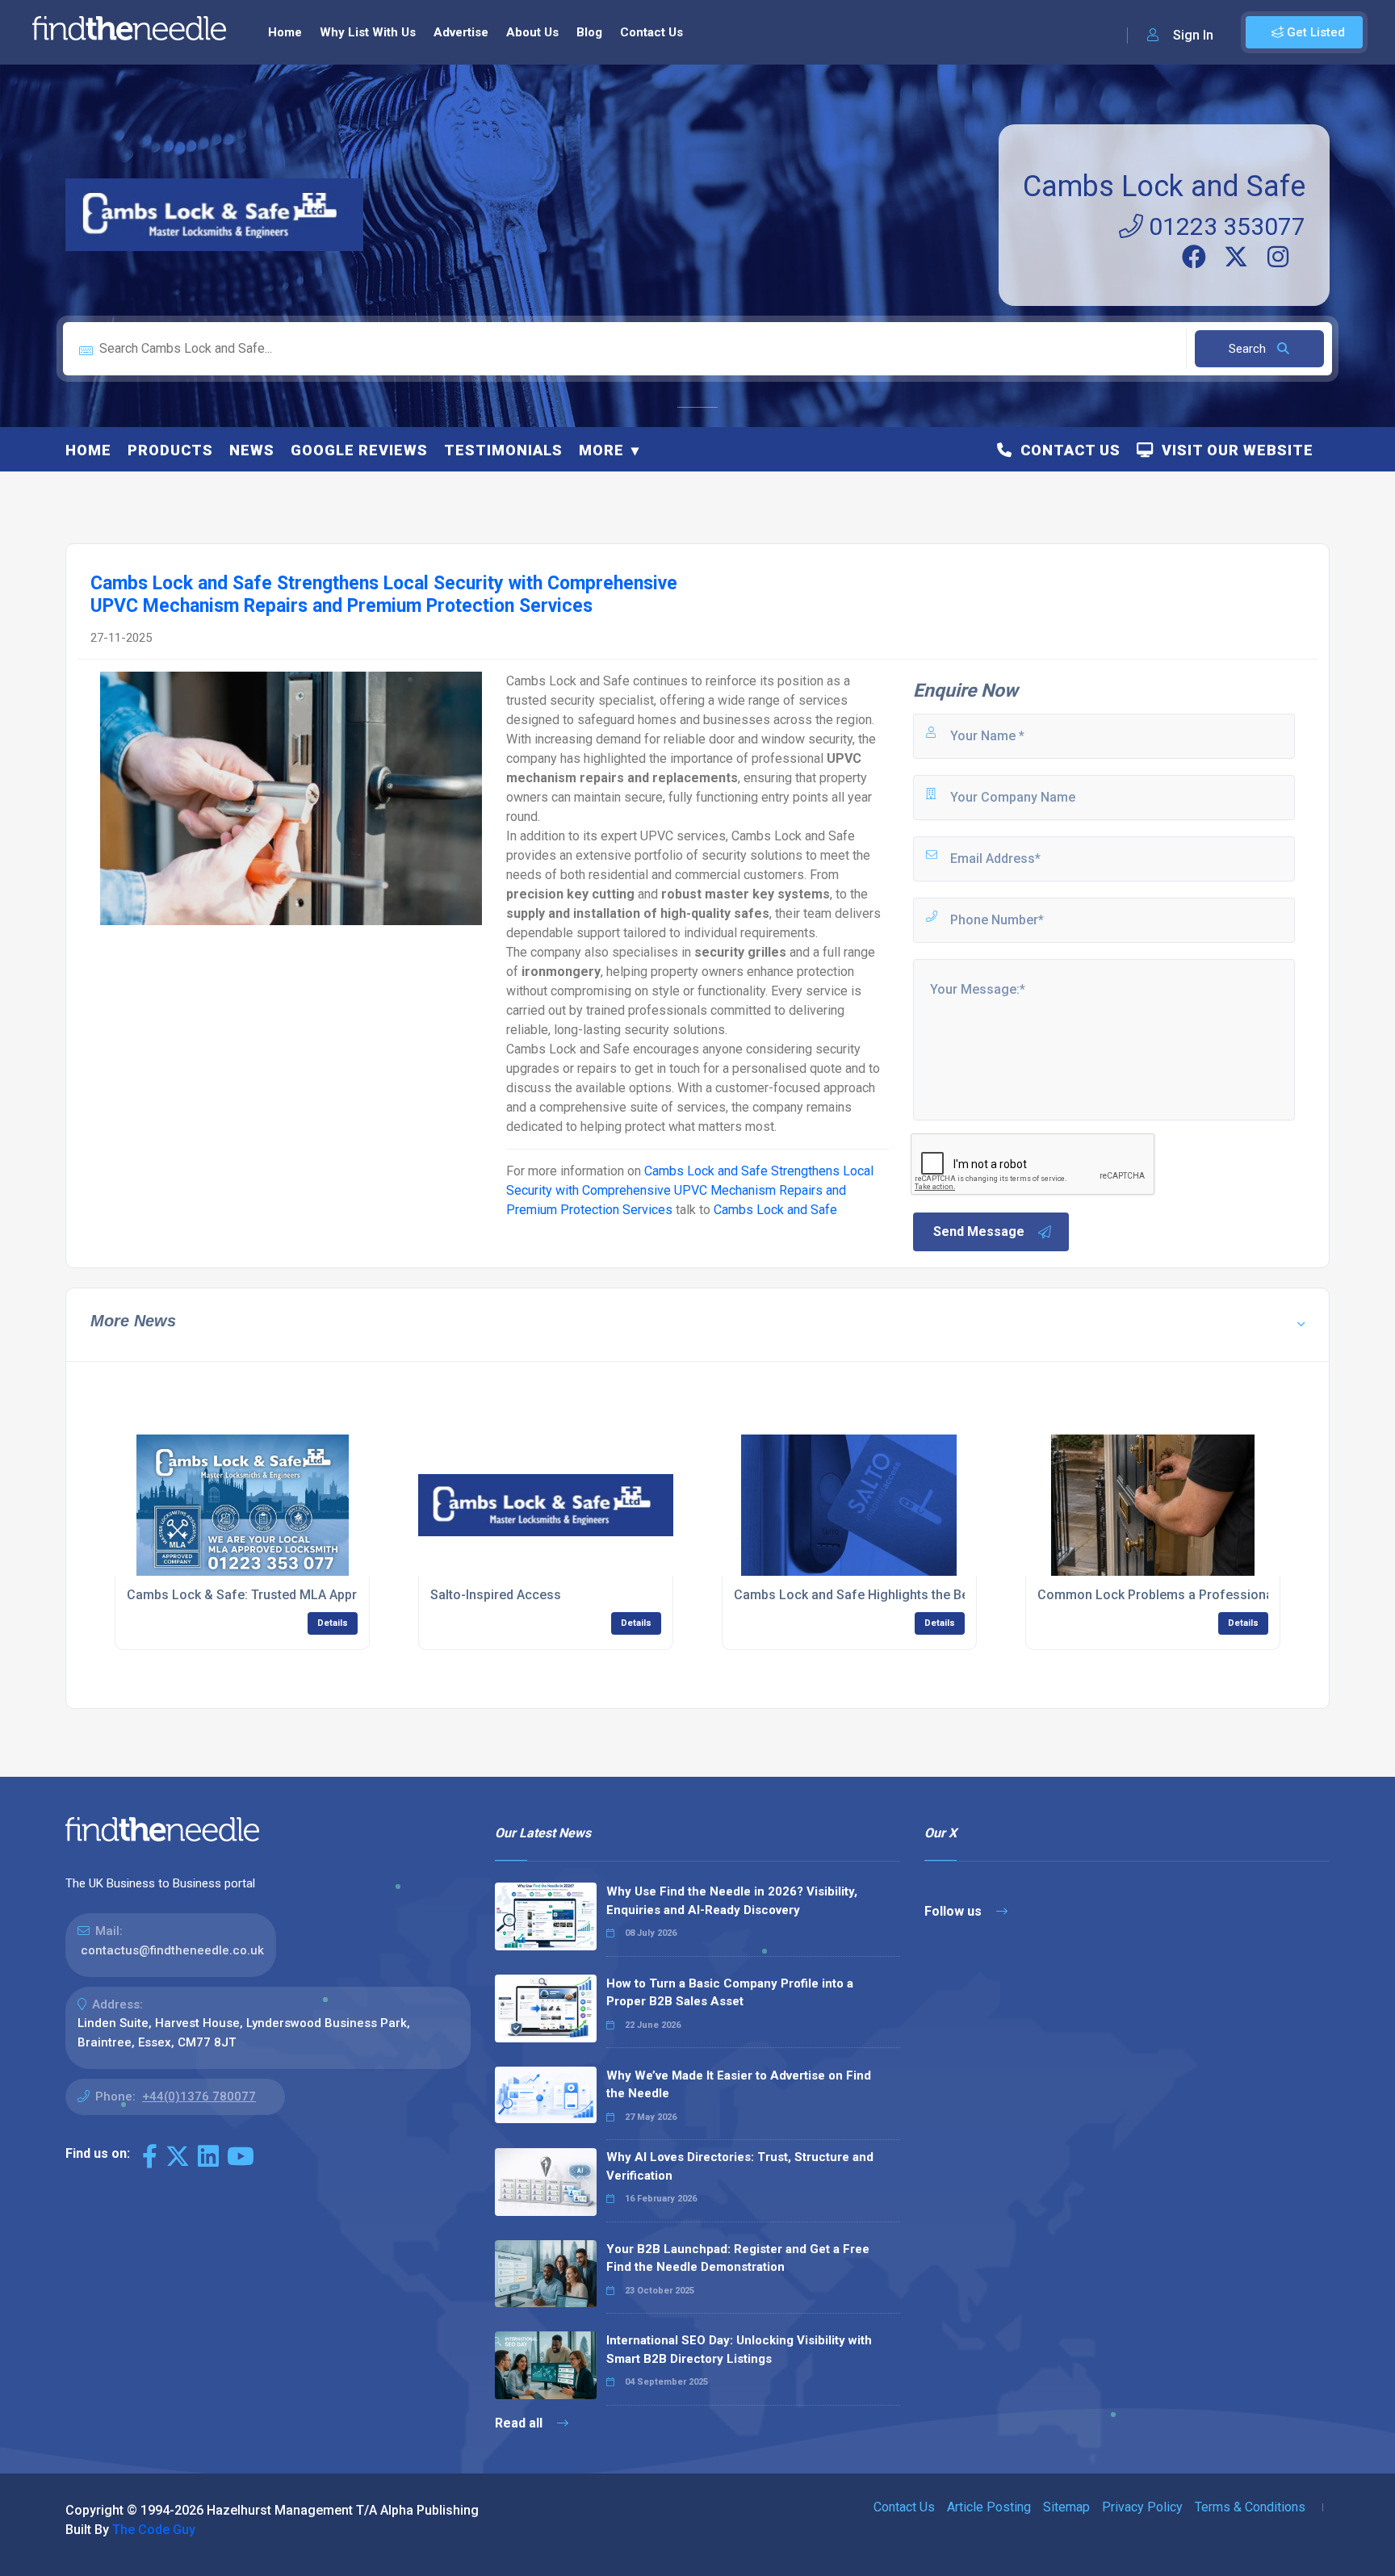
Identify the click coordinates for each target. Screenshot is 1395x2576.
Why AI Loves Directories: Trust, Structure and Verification (740, 2166)
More (601, 450)
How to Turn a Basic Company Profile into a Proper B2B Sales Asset (730, 1993)
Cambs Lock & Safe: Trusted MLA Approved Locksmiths (293, 1595)
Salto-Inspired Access (496, 1595)
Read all (520, 2423)
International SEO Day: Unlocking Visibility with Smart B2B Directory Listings (739, 2350)
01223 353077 (1224, 226)
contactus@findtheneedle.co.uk (172, 1950)
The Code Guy (154, 2530)
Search (1249, 349)
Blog (589, 32)
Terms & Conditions (1250, 2507)
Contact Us (651, 32)
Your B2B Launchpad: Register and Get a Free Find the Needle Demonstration (738, 2258)
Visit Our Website (1234, 450)
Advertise (461, 32)
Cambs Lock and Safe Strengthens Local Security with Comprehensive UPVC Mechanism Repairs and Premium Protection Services (690, 1190)
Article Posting (989, 2507)
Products (170, 450)
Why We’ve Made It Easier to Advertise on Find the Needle (739, 2085)
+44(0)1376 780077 (199, 2096)
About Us (532, 32)
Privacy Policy (1142, 2507)
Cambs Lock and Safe (1164, 186)
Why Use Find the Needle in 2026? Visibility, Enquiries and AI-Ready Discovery (732, 1901)
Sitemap (1066, 2507)
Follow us (955, 1911)
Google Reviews (359, 450)
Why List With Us (368, 32)
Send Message (979, 1231)
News (252, 450)
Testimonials (503, 450)
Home (285, 32)
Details (333, 1623)
